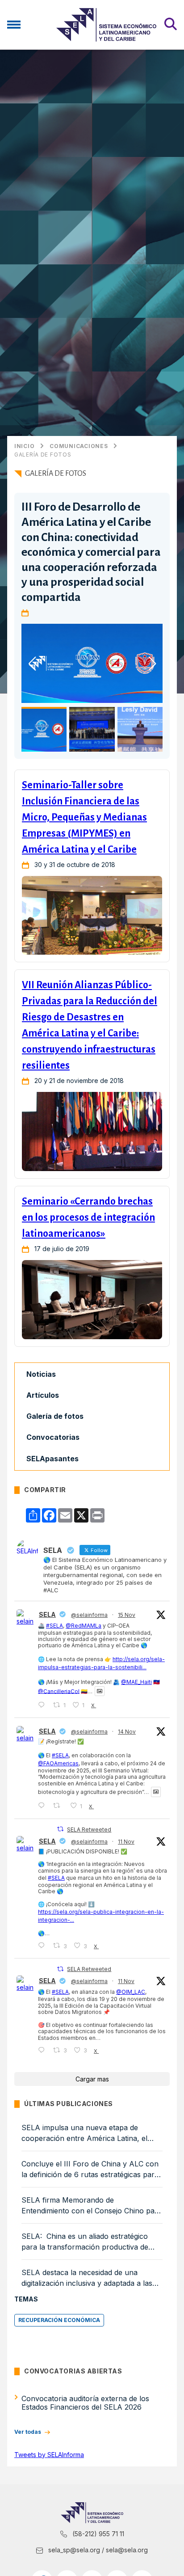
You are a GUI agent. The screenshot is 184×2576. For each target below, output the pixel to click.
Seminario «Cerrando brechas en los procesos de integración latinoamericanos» (88, 1218)
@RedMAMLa (84, 1626)
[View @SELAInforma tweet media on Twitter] (100, 1691)
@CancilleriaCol (59, 1691)
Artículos (43, 1395)
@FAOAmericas (58, 1763)
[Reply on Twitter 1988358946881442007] (43, 1946)
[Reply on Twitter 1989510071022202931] (43, 1705)
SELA (47, 1614)
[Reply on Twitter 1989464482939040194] (43, 1806)
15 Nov (127, 1615)
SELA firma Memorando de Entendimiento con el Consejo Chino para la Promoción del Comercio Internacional (92, 2206)
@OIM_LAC (131, 1992)
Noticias (41, 1374)
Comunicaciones (79, 446)
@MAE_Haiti (136, 1682)
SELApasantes (52, 1459)
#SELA (54, 1626)
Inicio (24, 446)
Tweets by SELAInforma (49, 2455)
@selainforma (89, 1615)
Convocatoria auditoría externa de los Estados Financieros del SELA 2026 (85, 2403)
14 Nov (127, 1732)
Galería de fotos (43, 455)
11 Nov (126, 1842)
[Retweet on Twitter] (60, 1829)
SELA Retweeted (89, 1829)
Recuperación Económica (59, 2320)
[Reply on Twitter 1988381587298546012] (43, 2050)
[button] (152, 664)
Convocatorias (53, 1437)
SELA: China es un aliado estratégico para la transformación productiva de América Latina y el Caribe (85, 2242)
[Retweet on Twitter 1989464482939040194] (59, 1806)
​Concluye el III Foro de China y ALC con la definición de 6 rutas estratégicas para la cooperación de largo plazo (90, 2170)
